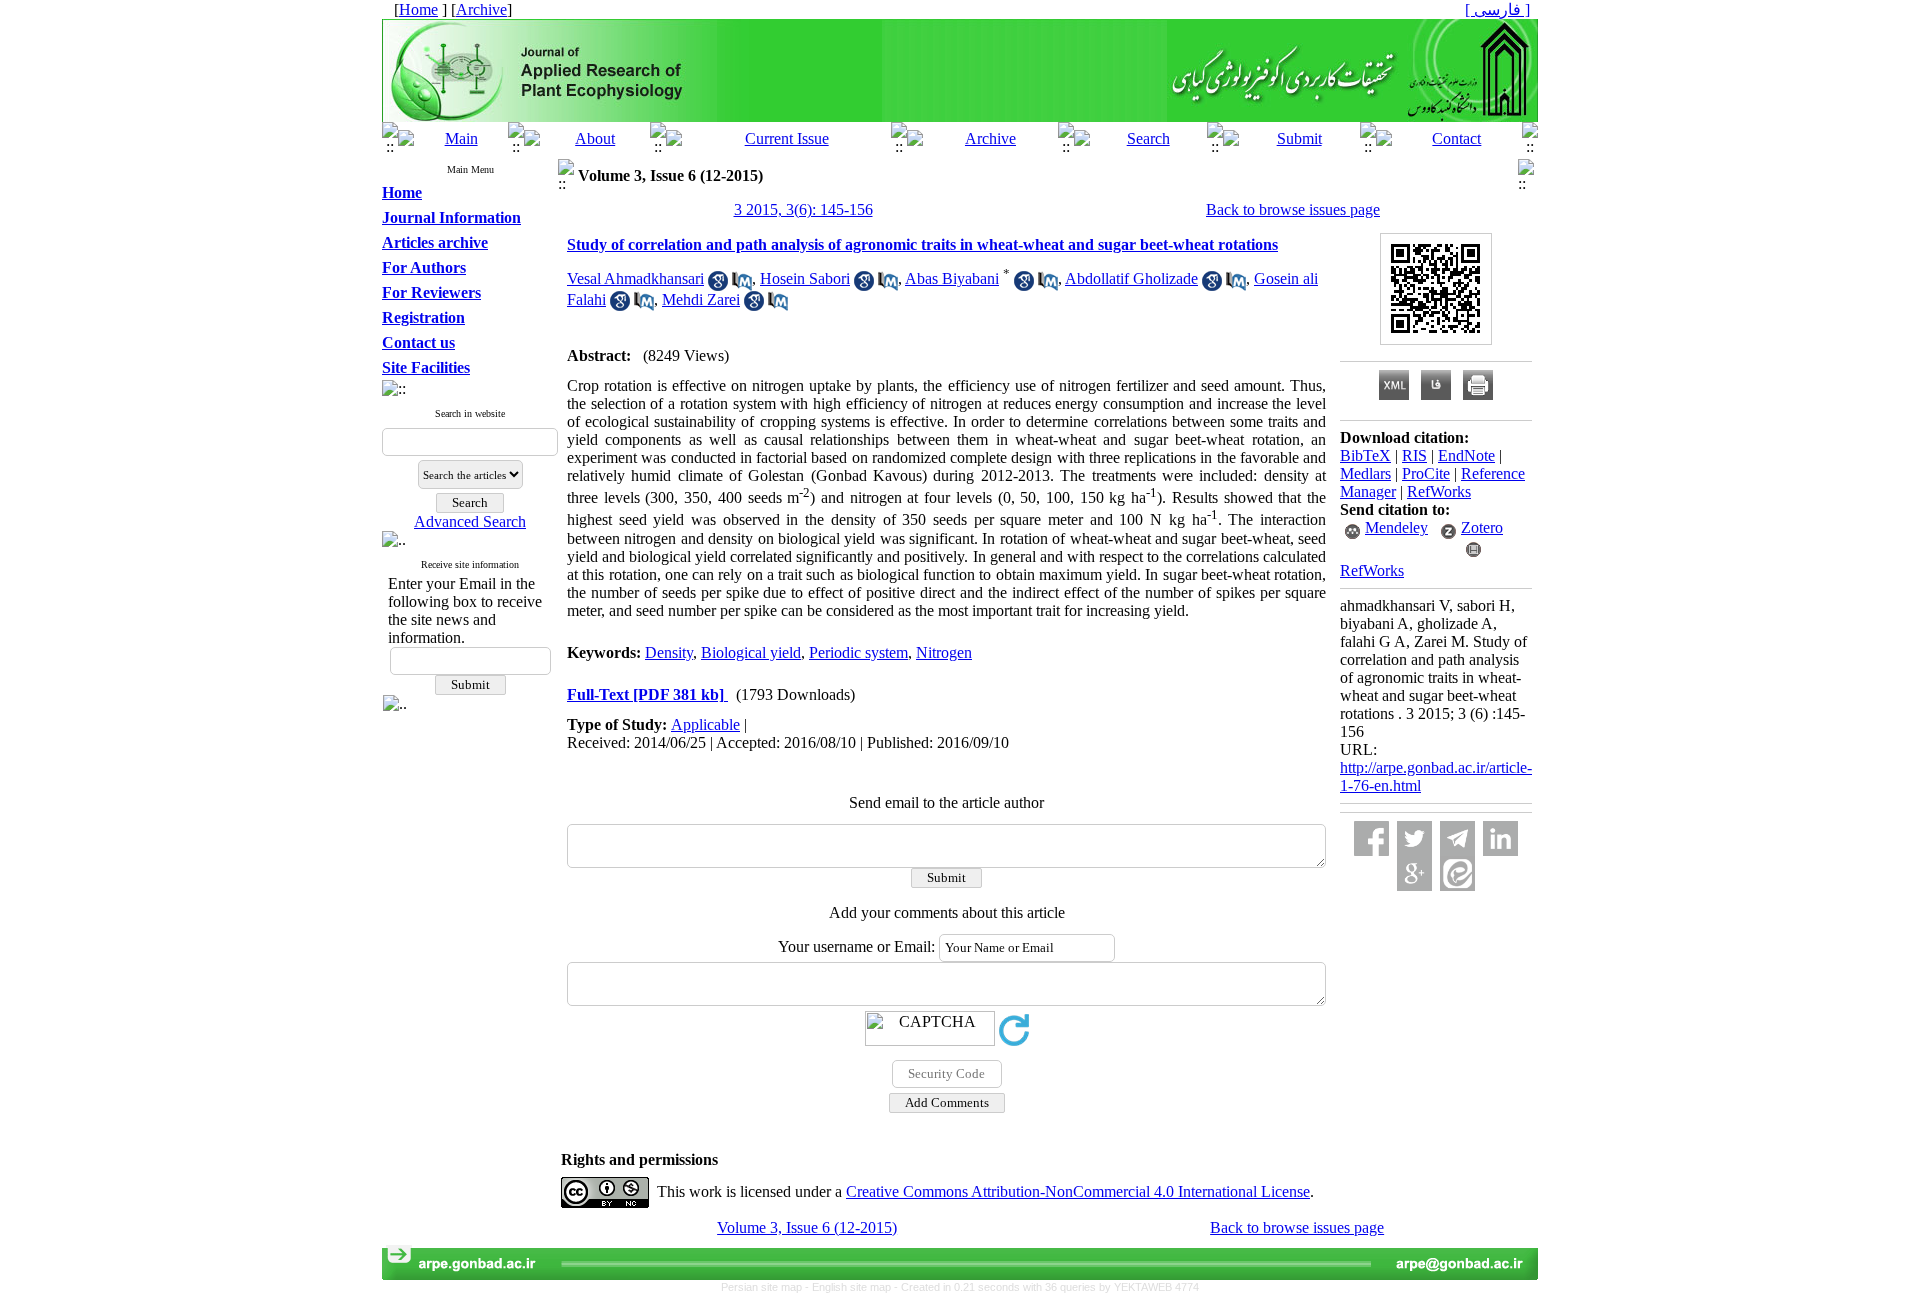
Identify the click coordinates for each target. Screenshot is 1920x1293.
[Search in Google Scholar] (718, 285)
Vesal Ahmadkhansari (635, 278)
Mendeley (1396, 527)
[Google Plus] (1414, 873)
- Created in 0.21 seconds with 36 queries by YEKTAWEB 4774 (1046, 1287)
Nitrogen (944, 652)
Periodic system (858, 652)
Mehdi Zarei (701, 299)
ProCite (1426, 473)
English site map (853, 1287)
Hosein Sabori (805, 278)
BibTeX (1365, 455)
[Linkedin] (1500, 838)
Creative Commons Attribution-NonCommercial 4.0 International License (1078, 1191)
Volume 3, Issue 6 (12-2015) (807, 1227)
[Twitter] (1414, 838)
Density (669, 652)
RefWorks (1439, 491)
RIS (1414, 455)
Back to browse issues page (1293, 209)
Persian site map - (766, 1287)
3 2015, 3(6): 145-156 (803, 209)
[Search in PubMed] (742, 285)
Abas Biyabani (952, 278)
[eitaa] (1457, 873)
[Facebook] (1371, 838)
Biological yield (751, 652)
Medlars (1365, 473)
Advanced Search (470, 521)
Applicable (705, 724)
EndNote (1466, 455)
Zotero (1482, 527)
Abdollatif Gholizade (1131, 278)
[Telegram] (1457, 838)
